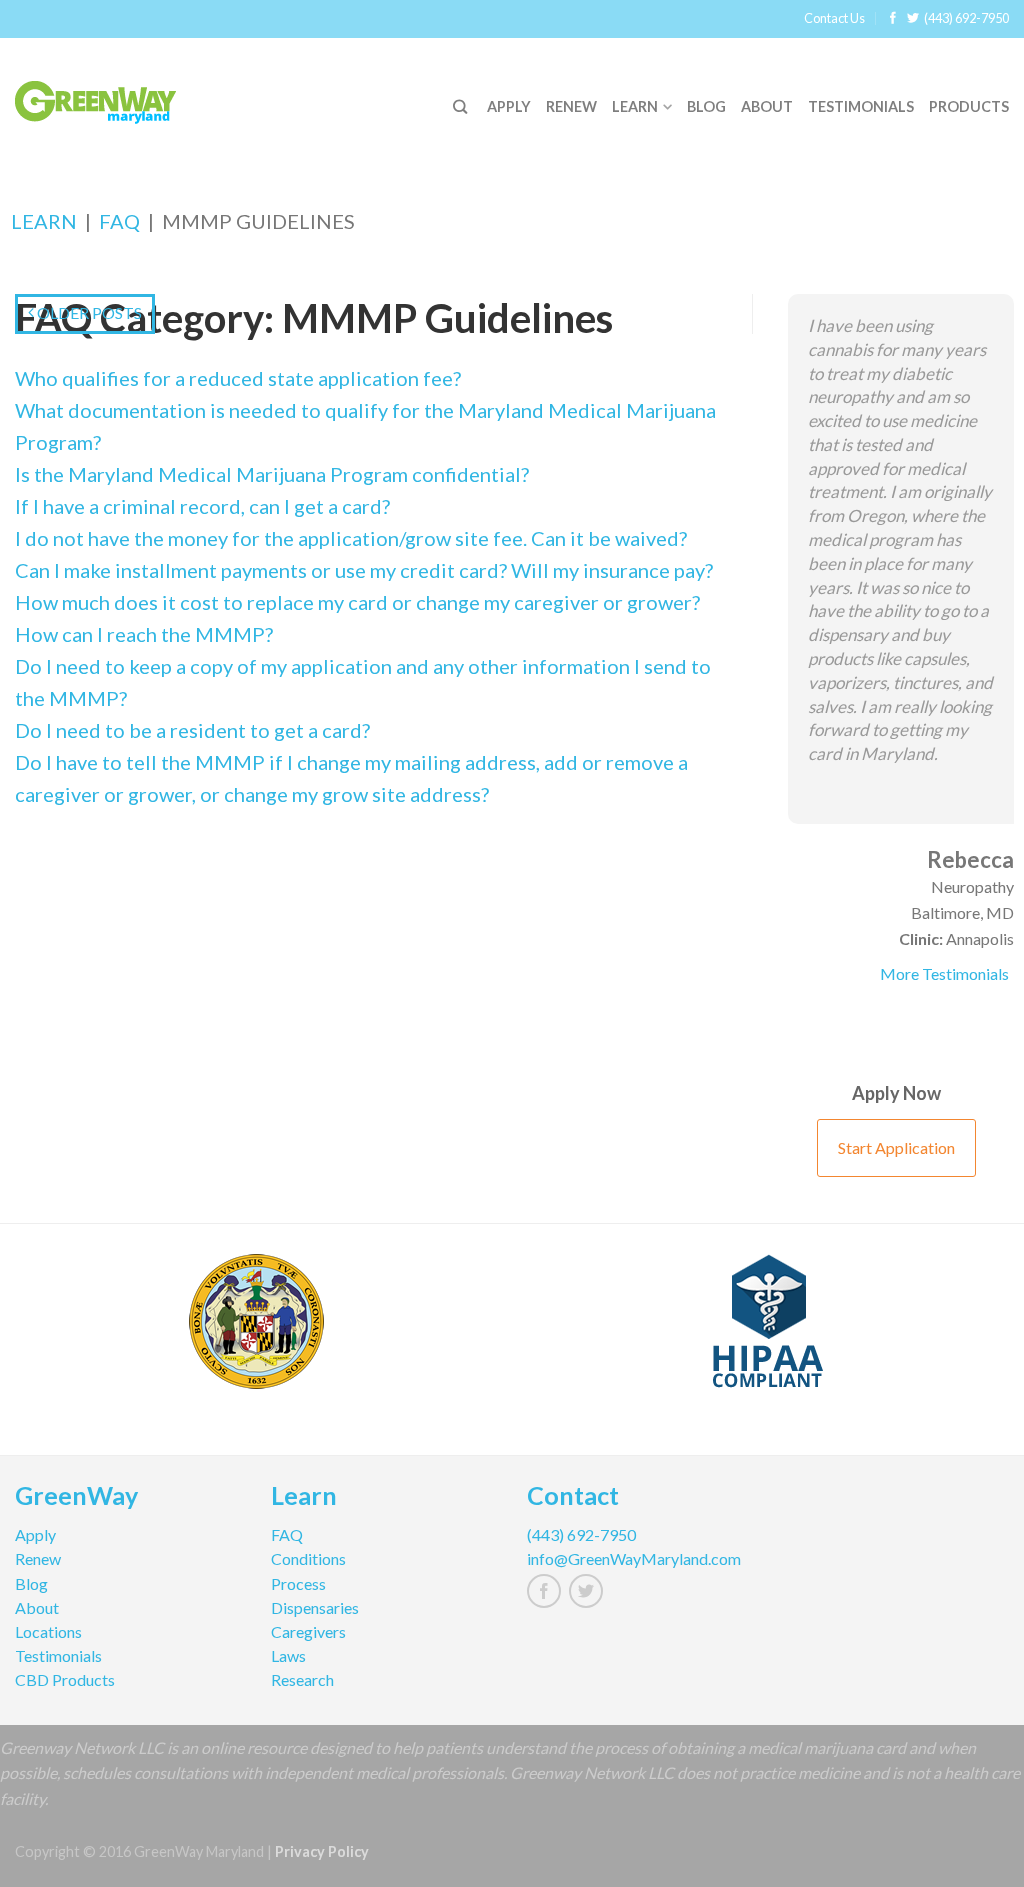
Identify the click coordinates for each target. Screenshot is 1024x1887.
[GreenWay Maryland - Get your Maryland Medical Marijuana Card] (120, 97)
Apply (509, 106)
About (767, 106)
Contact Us (834, 18)
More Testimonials (944, 973)
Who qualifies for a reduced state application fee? (238, 378)
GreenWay (76, 1498)
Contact (573, 1498)
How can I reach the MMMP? (144, 634)
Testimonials (861, 106)
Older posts (88, 312)
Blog (706, 106)
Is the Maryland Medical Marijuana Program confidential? (272, 474)
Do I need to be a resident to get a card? (192, 730)
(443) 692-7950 (966, 18)
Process (298, 1583)
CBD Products (65, 1679)
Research (302, 1679)
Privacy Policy (322, 1851)
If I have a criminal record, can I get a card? (202, 506)
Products (969, 106)
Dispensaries (315, 1607)
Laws (288, 1655)
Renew (571, 106)
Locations (48, 1631)
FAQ (119, 221)
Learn (635, 106)
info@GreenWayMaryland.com (634, 1558)
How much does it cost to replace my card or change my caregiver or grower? (357, 602)
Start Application (896, 1147)
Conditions (308, 1558)
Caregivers (308, 1631)
